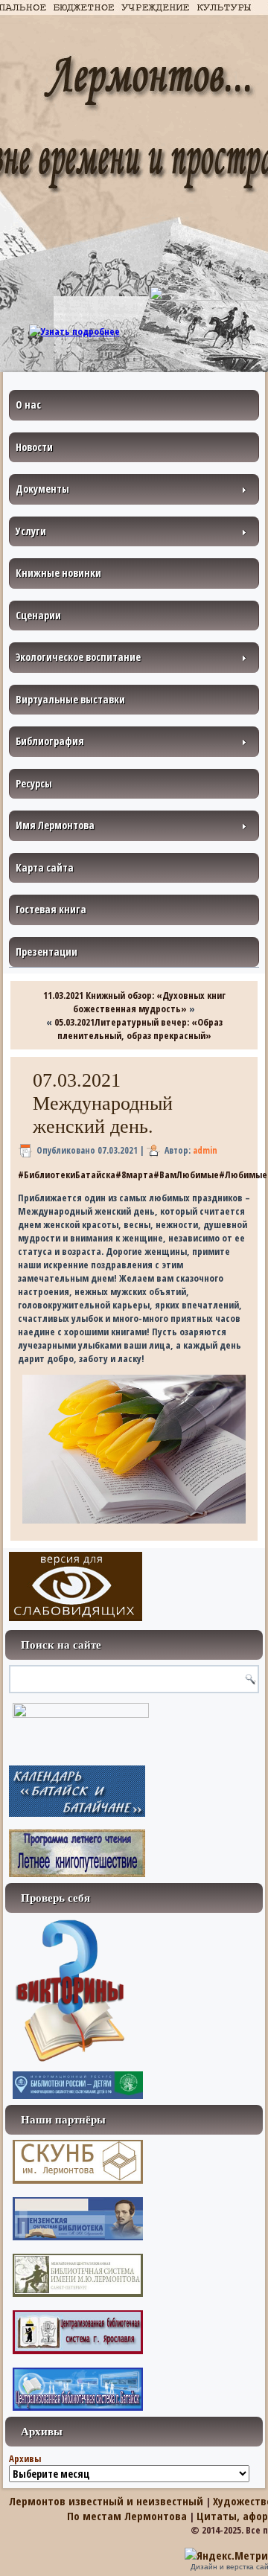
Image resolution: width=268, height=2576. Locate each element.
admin (205, 1150)
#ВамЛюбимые (186, 1174)
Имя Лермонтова (55, 825)
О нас (28, 405)
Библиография (50, 741)
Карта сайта (45, 867)
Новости (34, 447)
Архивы (25, 2458)
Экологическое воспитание (78, 657)
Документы (42, 489)
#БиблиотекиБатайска (67, 1174)
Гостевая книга (51, 909)
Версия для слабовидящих (76, 1586)
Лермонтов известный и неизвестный (106, 2501)
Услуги (31, 531)
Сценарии (38, 615)
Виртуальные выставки (70, 699)
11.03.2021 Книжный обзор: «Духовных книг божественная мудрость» (134, 1002)
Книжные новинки (58, 573)
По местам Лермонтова (127, 2516)
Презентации (47, 952)
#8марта (134, 1174)
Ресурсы (34, 783)
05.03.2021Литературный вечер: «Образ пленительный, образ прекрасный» (138, 1029)
